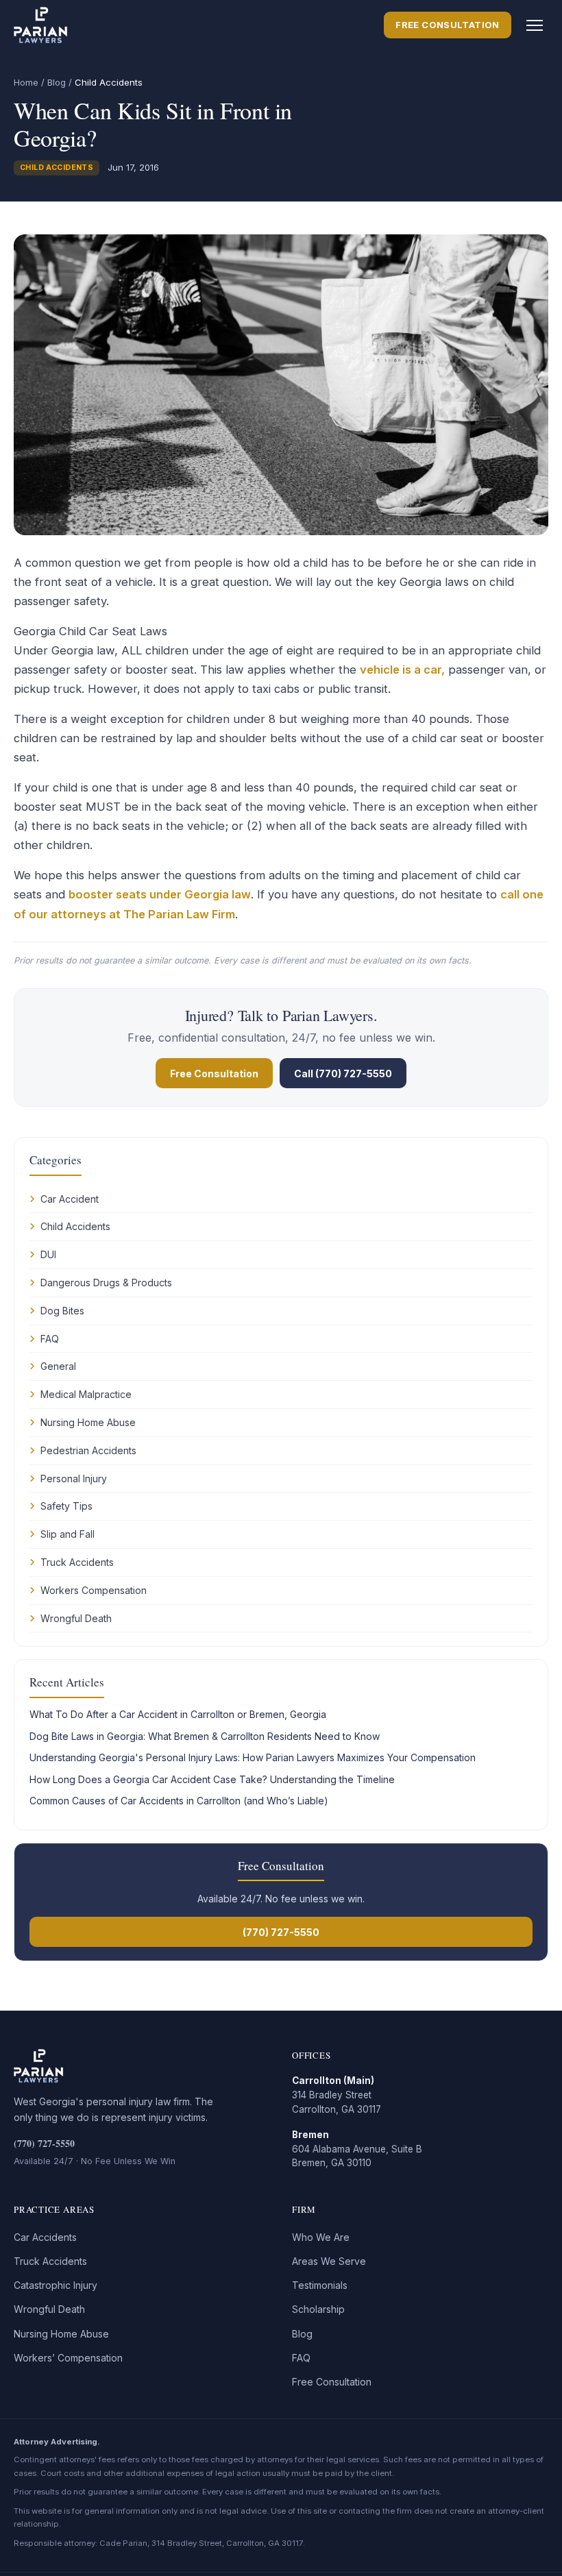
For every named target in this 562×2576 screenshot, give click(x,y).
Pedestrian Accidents (88, 1450)
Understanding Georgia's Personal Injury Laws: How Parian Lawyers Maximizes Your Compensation (253, 1757)
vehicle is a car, (402, 670)
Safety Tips (66, 1506)
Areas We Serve (329, 2261)
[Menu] (535, 25)
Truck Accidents (77, 1562)
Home (26, 82)
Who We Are (321, 2237)
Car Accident (70, 1199)
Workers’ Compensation (68, 2358)
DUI (48, 1254)
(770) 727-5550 (281, 1932)
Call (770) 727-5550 (343, 1074)
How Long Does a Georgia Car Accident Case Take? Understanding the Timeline (212, 1779)
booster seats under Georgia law (160, 894)
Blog (57, 82)
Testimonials (320, 2285)
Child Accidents (57, 168)
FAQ (50, 1339)
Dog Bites (62, 1311)
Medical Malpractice (86, 1394)
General (58, 1366)
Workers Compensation (94, 1590)
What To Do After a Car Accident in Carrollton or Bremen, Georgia (178, 1714)
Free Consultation (448, 25)
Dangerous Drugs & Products (106, 1283)
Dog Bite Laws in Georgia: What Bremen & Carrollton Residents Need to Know (205, 1736)
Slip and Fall (68, 1534)
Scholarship (318, 2309)
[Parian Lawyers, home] (41, 25)
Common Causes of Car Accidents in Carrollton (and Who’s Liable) (179, 1801)
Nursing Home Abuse (88, 1422)
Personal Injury (74, 1479)
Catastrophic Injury (56, 2285)
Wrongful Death (76, 1618)
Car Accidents (45, 2237)
